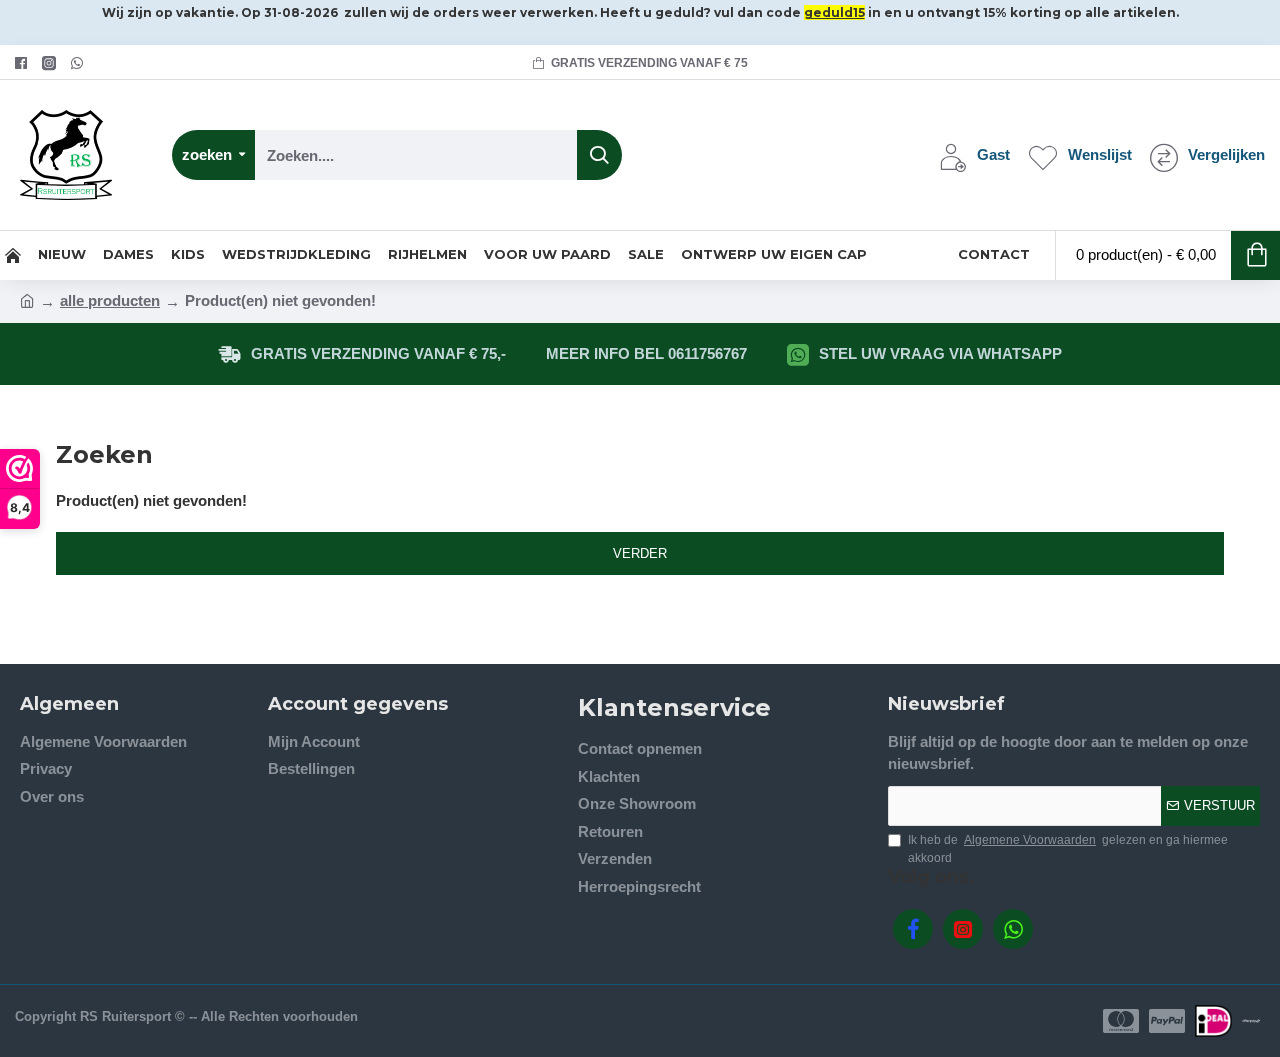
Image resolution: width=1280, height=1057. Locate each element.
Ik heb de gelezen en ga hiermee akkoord (1068, 849)
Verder (640, 553)
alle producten (110, 300)
